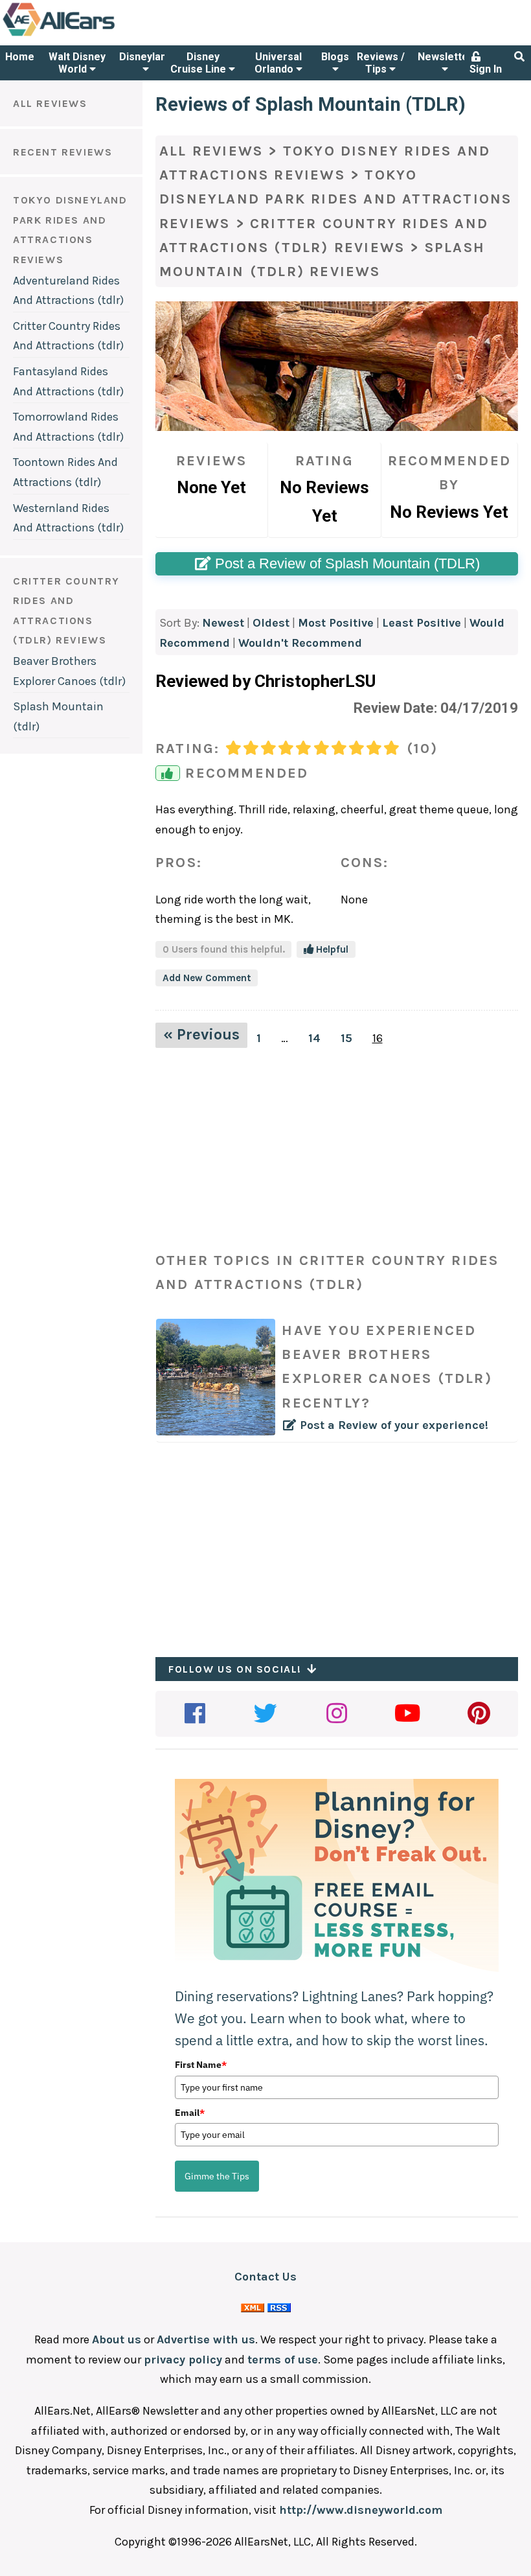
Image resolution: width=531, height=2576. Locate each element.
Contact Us (265, 2277)
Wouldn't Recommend (300, 643)
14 (314, 1038)
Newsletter (445, 57)
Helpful (331, 949)
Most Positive (336, 623)
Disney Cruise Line (199, 63)
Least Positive (422, 623)
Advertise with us (206, 2339)
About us (117, 2339)
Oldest (271, 623)
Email (190, 2113)
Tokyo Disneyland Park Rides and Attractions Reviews (335, 199)
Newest (223, 623)
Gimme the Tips (217, 2176)
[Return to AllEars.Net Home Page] (99, 35)
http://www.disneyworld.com (361, 2510)
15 (346, 1038)
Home (20, 57)
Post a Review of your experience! (387, 1377)
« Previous (201, 1034)
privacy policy (183, 2360)
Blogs (335, 57)
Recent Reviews (62, 152)
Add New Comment (207, 978)
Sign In (486, 69)
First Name (201, 2065)
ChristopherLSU (315, 681)
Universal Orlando (278, 63)
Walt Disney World (77, 63)
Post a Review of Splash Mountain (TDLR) (345, 563)
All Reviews (50, 103)
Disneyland (146, 57)
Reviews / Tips (381, 63)
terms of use (283, 2360)
